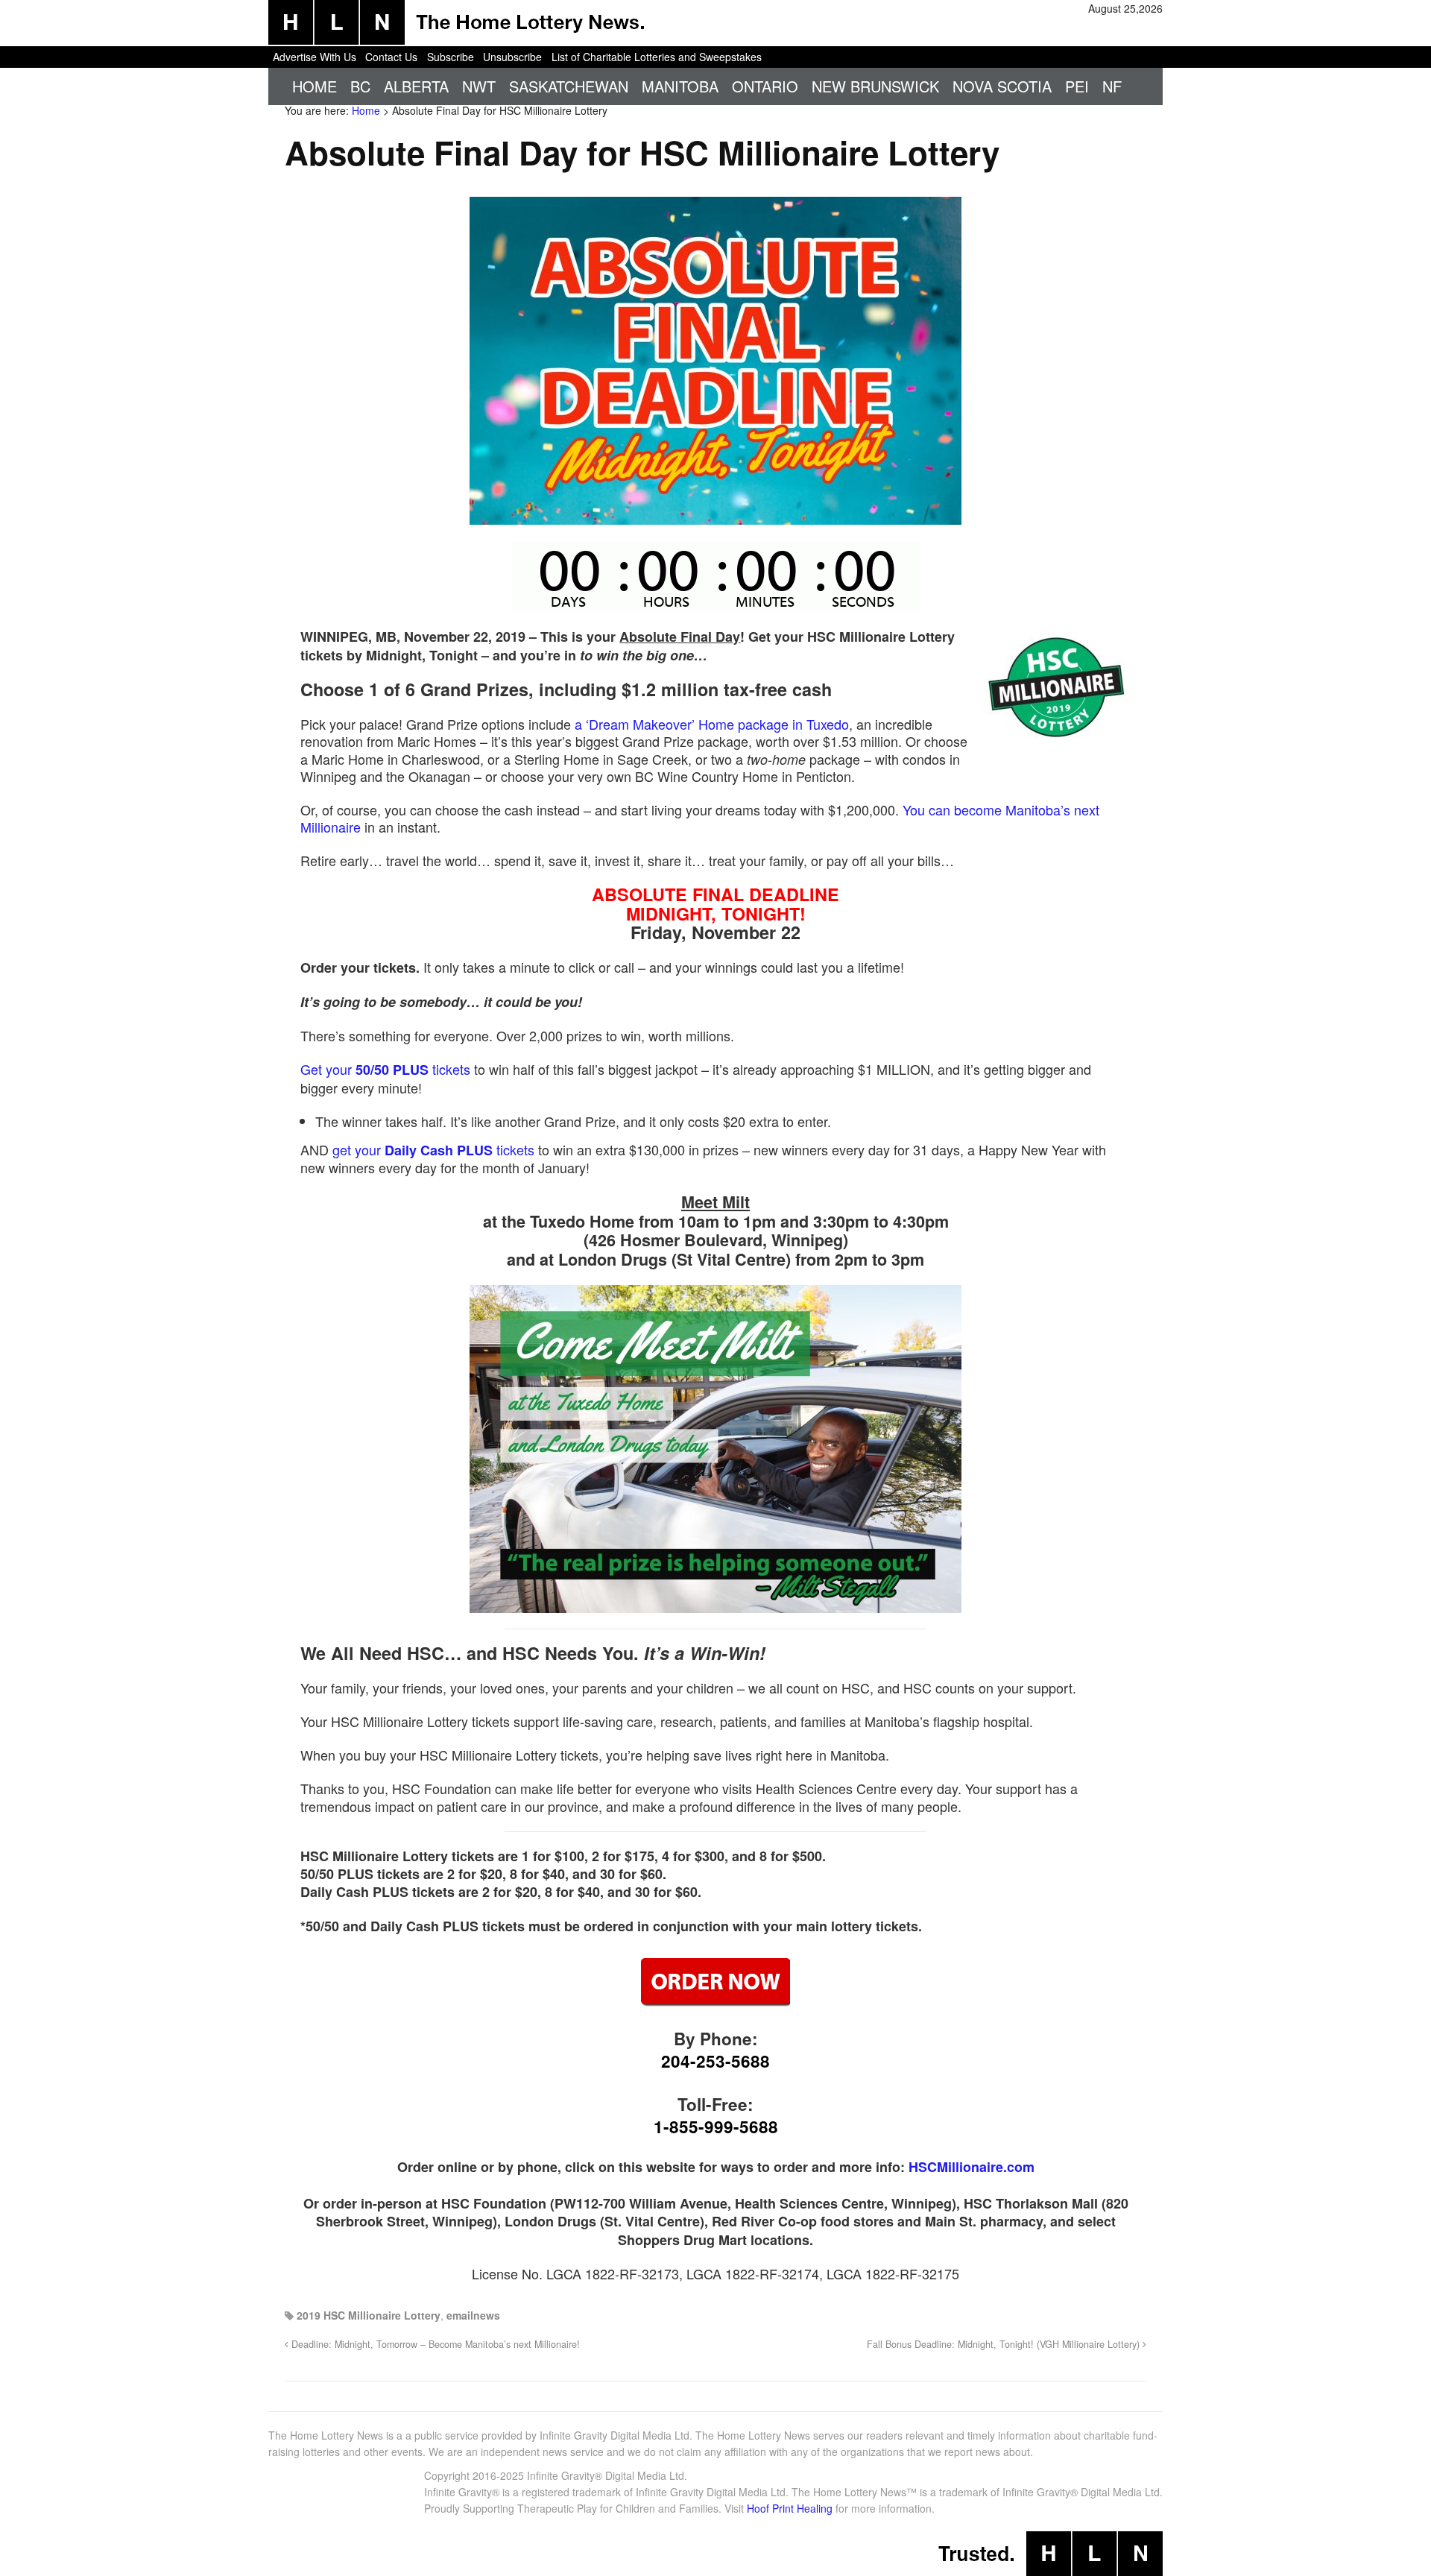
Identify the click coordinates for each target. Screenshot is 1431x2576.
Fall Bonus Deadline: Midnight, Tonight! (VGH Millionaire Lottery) (1005, 2344)
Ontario (765, 86)
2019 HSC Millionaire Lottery (369, 2315)
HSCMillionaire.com (972, 2167)
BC (360, 86)
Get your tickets (385, 1069)
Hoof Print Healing (790, 2508)
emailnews (473, 2315)
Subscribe (451, 57)
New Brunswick (875, 86)
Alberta (416, 86)
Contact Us (391, 57)
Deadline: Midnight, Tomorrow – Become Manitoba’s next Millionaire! (434, 2344)
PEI (1077, 86)
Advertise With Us (315, 57)
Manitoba (680, 86)
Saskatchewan (569, 86)
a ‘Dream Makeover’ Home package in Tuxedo (712, 724)
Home (315, 86)
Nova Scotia (1002, 86)
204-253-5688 (715, 2061)
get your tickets (433, 1149)
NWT (479, 86)
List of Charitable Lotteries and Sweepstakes (657, 57)
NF (1112, 86)
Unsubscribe (512, 57)
